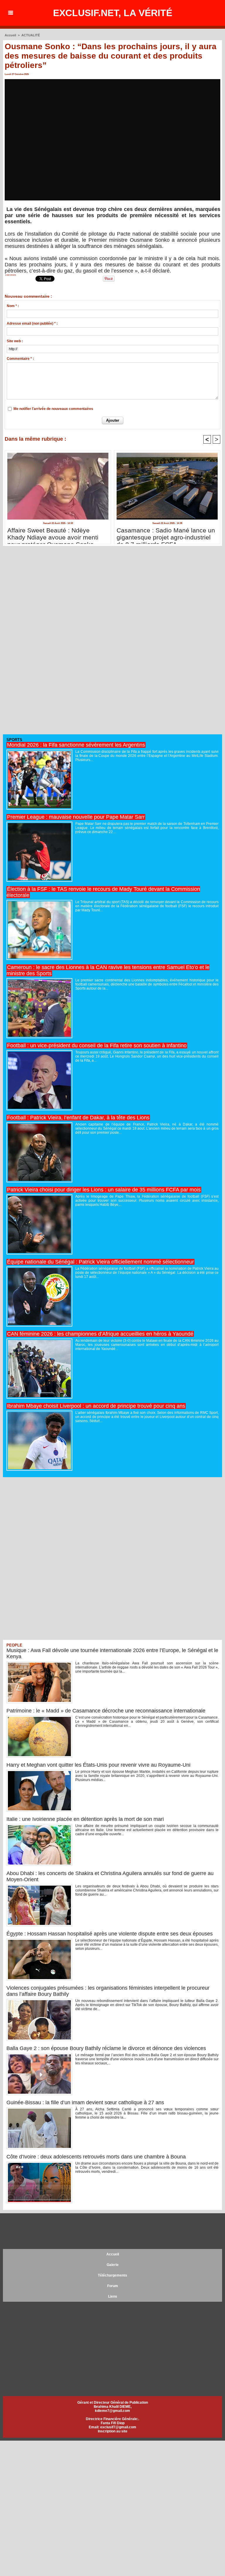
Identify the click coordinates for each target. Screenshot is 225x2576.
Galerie (113, 2265)
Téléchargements (112, 2275)
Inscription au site (113, 2431)
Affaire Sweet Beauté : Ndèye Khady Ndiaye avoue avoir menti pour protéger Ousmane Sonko (53, 534)
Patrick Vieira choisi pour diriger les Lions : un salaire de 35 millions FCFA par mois (104, 1190)
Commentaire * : (20, 359)
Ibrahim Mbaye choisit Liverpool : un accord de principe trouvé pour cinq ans (96, 1406)
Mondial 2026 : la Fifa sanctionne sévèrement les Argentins (76, 745)
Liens (113, 2296)
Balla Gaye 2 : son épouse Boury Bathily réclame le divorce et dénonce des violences (106, 2048)
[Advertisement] (47, 643)
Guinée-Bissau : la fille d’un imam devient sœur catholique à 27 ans (85, 2102)
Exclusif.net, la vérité (113, 13)
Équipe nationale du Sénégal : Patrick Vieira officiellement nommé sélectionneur (100, 1262)
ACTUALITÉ (31, 35)
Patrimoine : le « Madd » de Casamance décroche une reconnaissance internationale (106, 1711)
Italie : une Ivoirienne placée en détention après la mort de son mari (85, 1819)
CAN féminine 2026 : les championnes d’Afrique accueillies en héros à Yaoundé (100, 1334)
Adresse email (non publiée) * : (32, 324)
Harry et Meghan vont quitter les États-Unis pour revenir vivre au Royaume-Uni (98, 1765)
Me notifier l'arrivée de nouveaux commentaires (53, 409)
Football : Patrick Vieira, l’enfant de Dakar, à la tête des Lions (78, 1118)
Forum (113, 2286)
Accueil (10, 35)
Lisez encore (11, 275)
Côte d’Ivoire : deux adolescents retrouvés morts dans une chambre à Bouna (96, 2157)
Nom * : (13, 306)
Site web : (15, 341)
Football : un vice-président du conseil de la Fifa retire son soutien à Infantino (97, 1046)
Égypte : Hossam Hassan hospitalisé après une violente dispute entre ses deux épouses (110, 1934)
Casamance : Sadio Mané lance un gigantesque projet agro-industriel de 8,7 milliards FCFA (166, 534)
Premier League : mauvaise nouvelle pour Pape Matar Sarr (76, 817)
